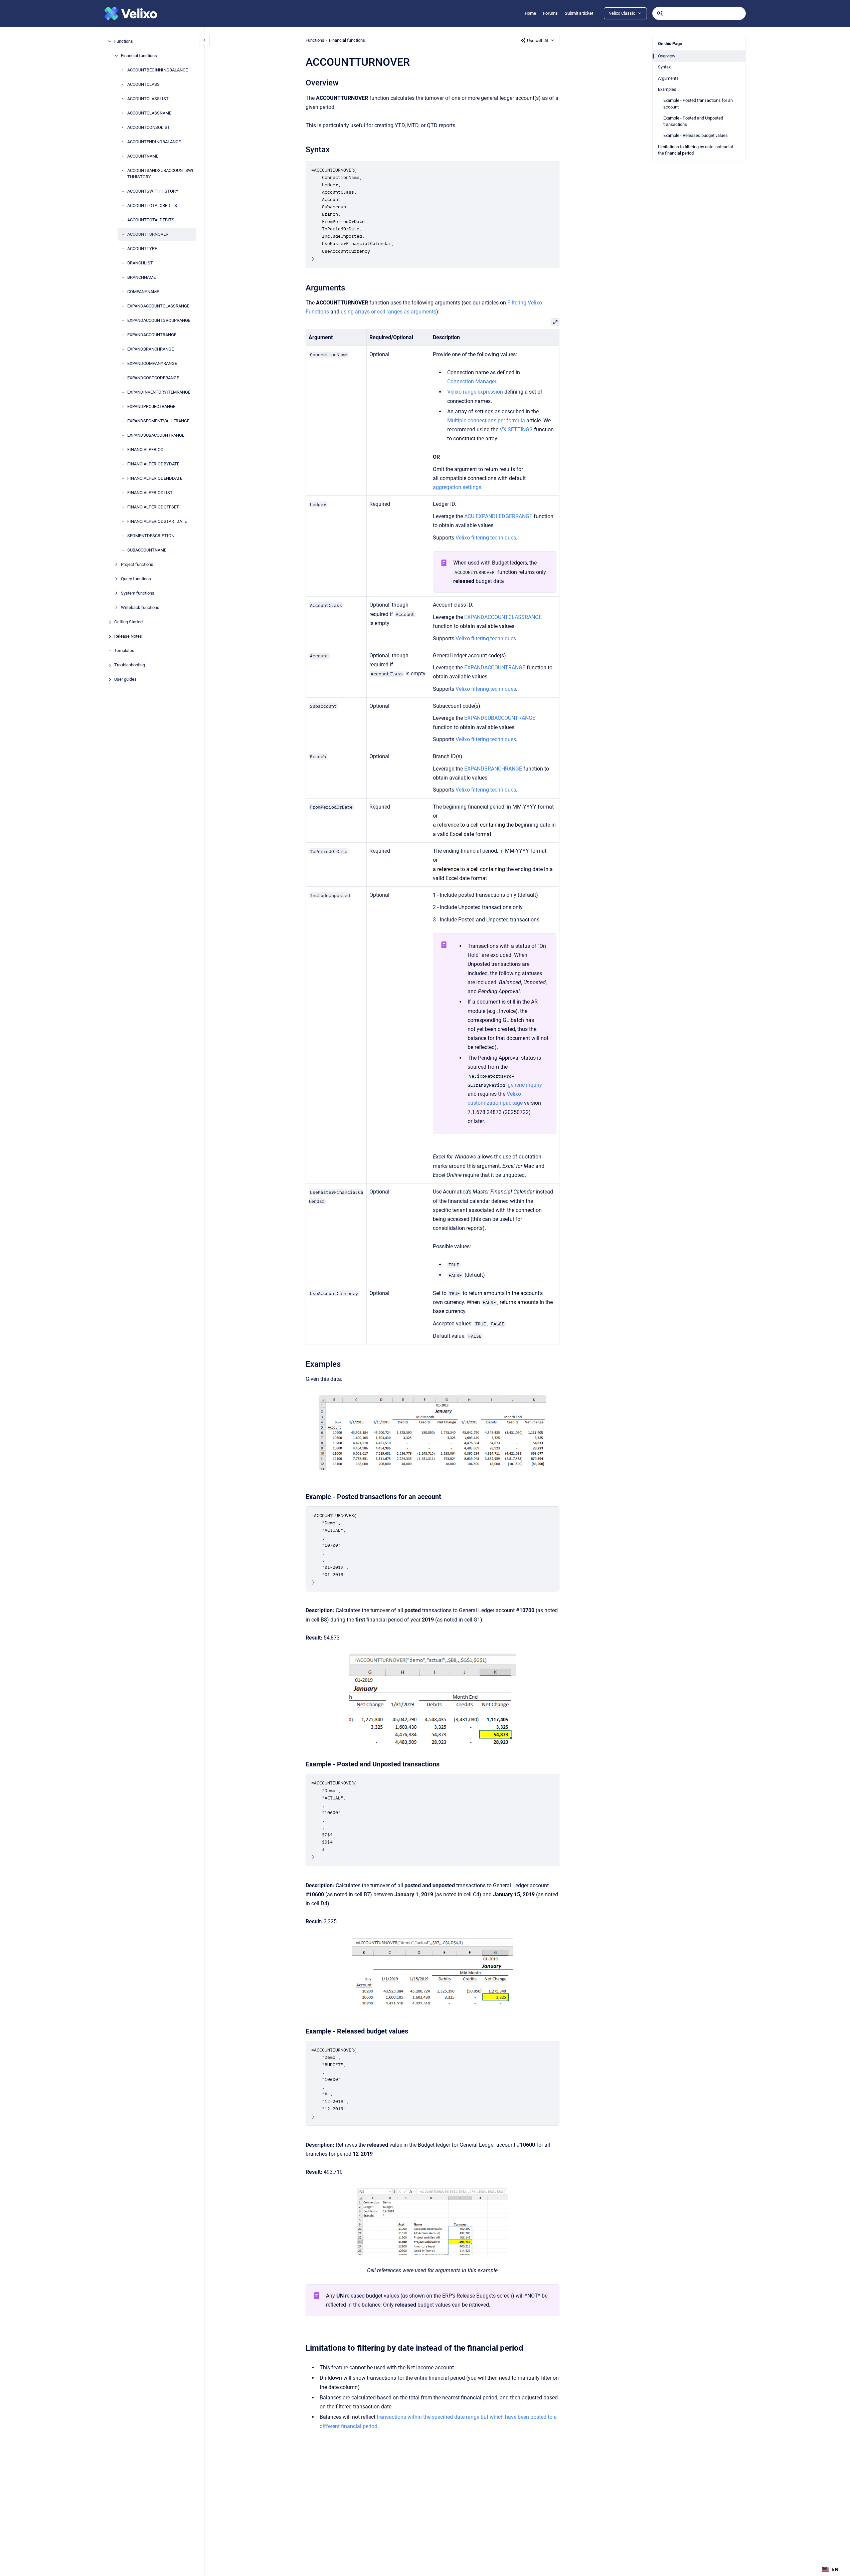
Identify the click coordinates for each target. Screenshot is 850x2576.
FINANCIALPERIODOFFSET (153, 507)
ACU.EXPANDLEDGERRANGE (498, 516)
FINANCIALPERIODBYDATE (153, 464)
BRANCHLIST (140, 263)
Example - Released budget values (696, 135)
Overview (667, 56)
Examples (667, 89)
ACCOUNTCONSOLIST (149, 127)
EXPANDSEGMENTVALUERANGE (158, 421)
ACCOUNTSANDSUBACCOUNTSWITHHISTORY (160, 174)
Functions (124, 41)
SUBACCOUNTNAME (147, 550)
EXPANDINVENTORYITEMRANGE (159, 392)
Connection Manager (472, 381)
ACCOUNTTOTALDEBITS (151, 220)
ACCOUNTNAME (143, 156)
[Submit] (660, 13)
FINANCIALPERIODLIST (150, 493)
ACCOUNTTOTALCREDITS (152, 205)
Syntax (664, 67)
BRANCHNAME (141, 277)
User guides (125, 679)
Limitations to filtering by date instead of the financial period (696, 150)
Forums (550, 13)
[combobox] (699, 13)
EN (835, 2569)
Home (530, 13)
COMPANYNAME (143, 292)
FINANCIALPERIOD (145, 450)
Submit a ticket (579, 13)
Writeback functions (140, 607)
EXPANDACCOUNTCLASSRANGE (158, 306)
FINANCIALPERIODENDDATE (155, 478)
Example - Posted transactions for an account (698, 104)
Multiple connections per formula (486, 420)
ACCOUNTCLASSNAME (149, 113)
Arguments (668, 78)
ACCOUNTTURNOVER (148, 234)
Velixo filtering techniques (486, 638)
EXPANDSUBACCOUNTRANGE (156, 435)
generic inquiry (525, 1085)
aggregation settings (457, 487)
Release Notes (128, 636)
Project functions (137, 564)
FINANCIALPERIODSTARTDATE (157, 521)
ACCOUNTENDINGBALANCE (154, 142)
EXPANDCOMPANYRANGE (152, 363)
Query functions (136, 579)
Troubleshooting (130, 665)
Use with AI (538, 41)
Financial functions (139, 56)
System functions (138, 593)
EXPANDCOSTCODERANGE (153, 378)
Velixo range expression (475, 392)
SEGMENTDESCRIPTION (151, 536)
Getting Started (128, 622)
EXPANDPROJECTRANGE (151, 406)
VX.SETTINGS (516, 430)
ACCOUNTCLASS (143, 84)
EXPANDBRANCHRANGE (150, 349)
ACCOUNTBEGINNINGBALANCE (157, 70)
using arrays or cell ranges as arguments (388, 312)
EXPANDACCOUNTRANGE (152, 335)
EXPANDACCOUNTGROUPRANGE (159, 320)
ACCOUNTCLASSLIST (148, 99)
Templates (124, 651)
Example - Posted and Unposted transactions (693, 121)
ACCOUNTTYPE (142, 249)
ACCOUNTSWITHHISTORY (153, 191)
